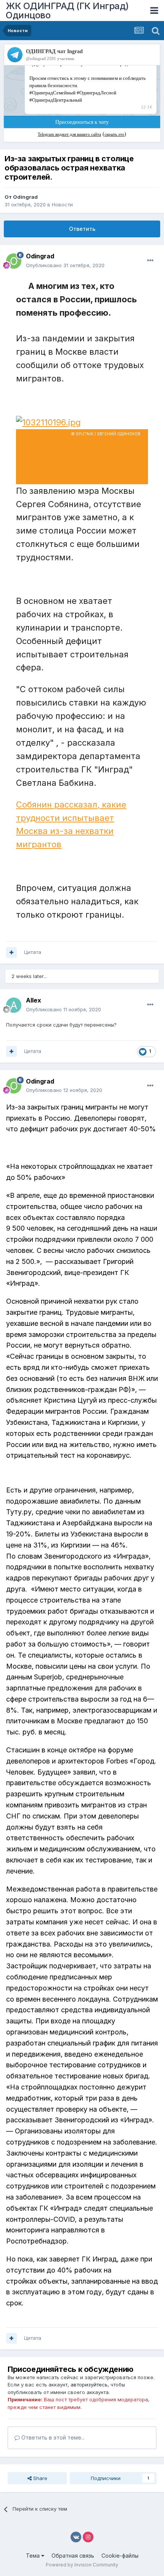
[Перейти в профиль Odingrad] (14, 261)
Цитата (33, 952)
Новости (62, 204)
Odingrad (25, 197)
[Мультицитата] (11, 952)
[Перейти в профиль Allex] (14, 1005)
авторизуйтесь (89, 2385)
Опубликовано (65, 265)
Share (39, 2478)
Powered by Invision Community (82, 2565)
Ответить (82, 229)
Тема (34, 2556)
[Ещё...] (150, 261)
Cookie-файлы (120, 2556)
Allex (34, 1000)
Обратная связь (73, 2556)
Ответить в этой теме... (52, 2437)
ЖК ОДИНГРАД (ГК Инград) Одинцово (67, 11)
